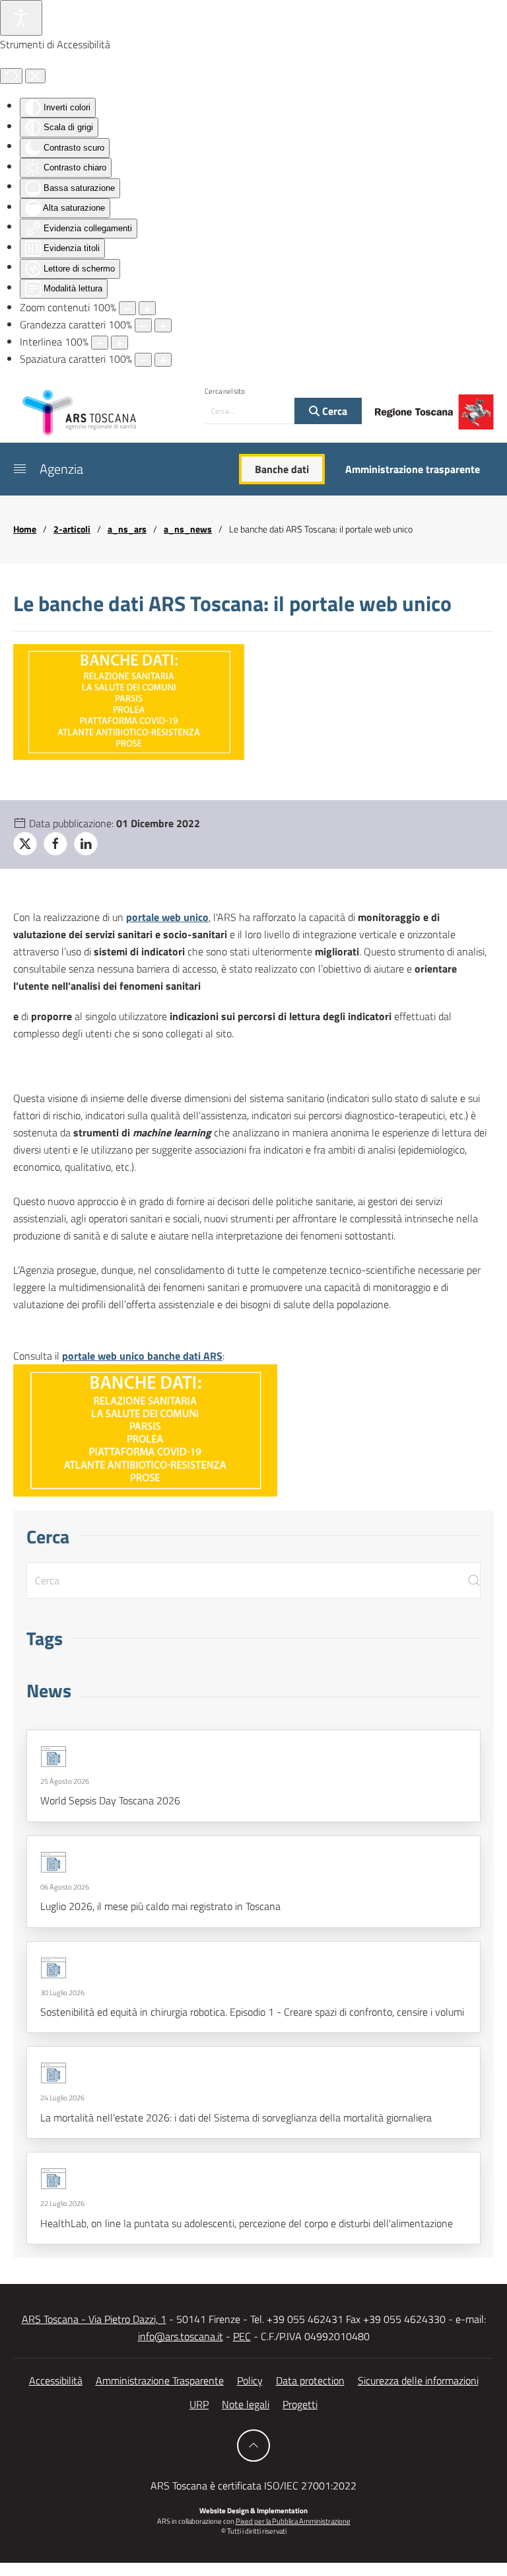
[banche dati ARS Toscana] (145, 1429)
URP (199, 2404)
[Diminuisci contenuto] (127, 308)
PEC (242, 2336)
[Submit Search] (474, 1581)
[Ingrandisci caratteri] (163, 325)
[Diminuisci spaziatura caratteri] (143, 360)
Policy (250, 2380)
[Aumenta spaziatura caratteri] (163, 360)
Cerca (333, 411)
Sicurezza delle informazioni (418, 2380)
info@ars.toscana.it (181, 2336)
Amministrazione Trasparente (160, 2380)
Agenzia (61, 469)
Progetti (300, 2404)
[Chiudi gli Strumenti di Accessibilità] (35, 76)
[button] (20, 469)
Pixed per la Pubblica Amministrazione (293, 2521)
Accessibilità (56, 2380)
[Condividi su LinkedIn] (86, 844)
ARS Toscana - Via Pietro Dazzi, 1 (94, 2319)
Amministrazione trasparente (413, 469)
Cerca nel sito (225, 391)
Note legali (246, 2404)
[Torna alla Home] (79, 412)
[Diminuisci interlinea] (100, 343)
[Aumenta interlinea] (119, 343)
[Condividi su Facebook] (55, 844)
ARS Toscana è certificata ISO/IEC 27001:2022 (253, 2485)
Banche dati (282, 469)
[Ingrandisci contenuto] (147, 308)
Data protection (310, 2380)
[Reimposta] (11, 76)
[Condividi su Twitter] (25, 844)
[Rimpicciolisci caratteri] (143, 325)
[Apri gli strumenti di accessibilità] (21, 18)
